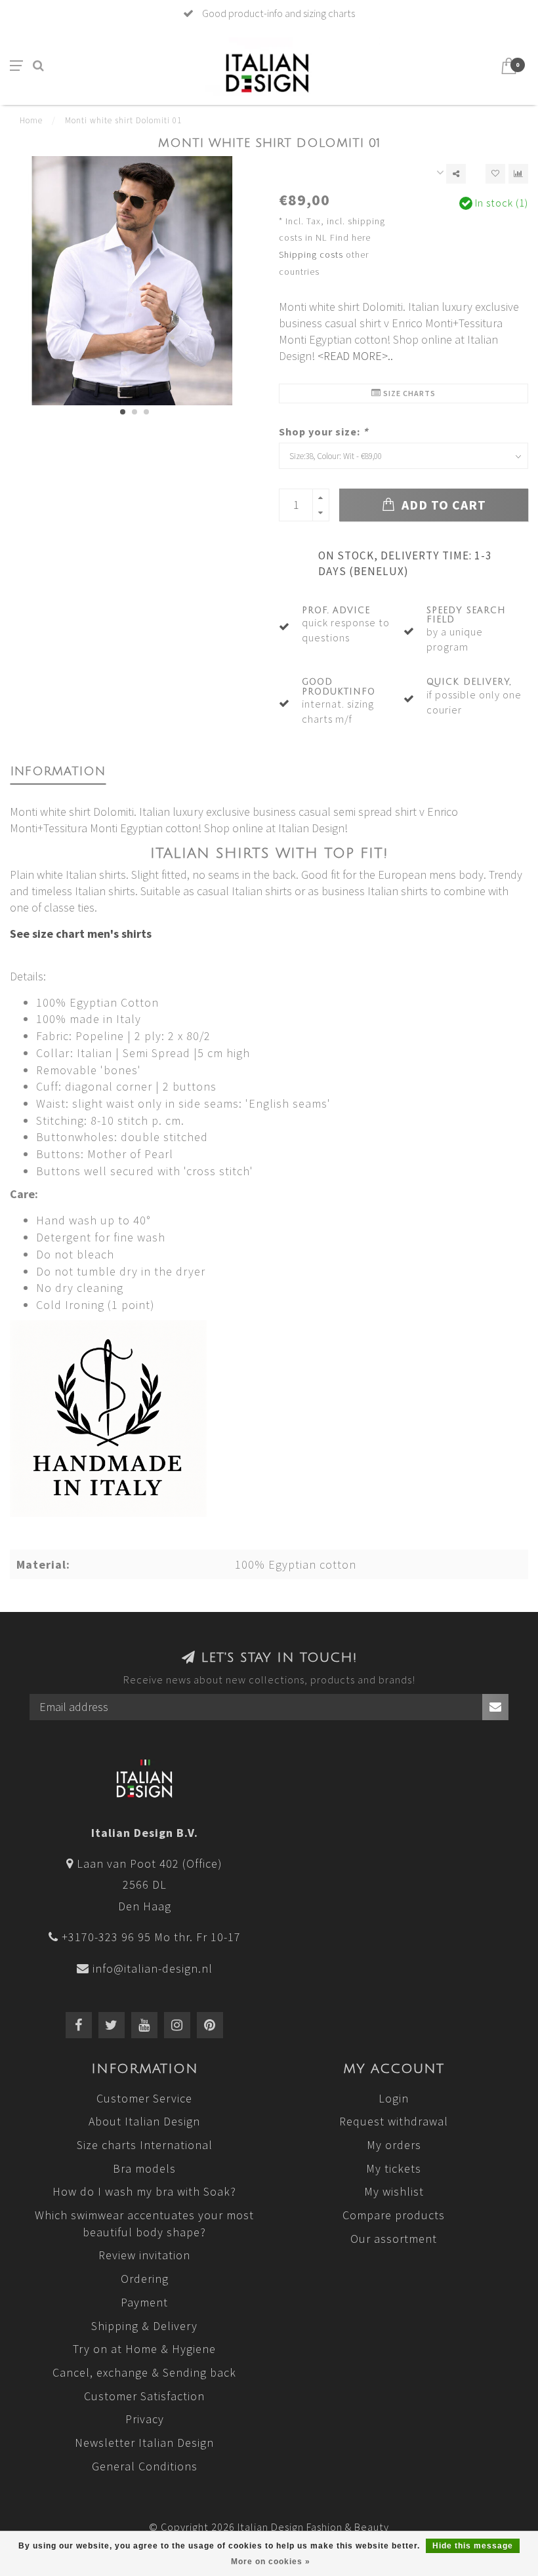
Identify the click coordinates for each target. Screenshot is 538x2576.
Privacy (145, 2419)
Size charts (408, 393)
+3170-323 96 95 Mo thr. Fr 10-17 (151, 1937)
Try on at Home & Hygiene (144, 2349)
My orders (394, 2145)
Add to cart (442, 505)
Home (31, 120)
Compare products (394, 2215)
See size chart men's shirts (81, 934)
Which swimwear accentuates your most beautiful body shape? (144, 2224)
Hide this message (473, 2546)
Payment (144, 2302)
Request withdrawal (394, 2121)
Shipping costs (311, 254)
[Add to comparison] (518, 174)
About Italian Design (144, 2121)
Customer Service (144, 2098)
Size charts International (145, 2145)
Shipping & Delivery (144, 2326)
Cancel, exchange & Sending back (144, 2372)
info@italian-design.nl (153, 1968)
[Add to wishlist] (495, 174)
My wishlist (394, 2191)
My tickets (394, 2168)
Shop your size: (323, 432)
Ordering (145, 2279)
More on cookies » (271, 2562)
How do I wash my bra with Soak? (144, 2191)
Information (58, 771)
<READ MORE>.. (355, 356)
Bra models (144, 2168)
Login (394, 2098)
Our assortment (394, 2239)
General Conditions (145, 2466)
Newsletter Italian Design (144, 2443)
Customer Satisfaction (144, 2396)
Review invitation (144, 2255)
